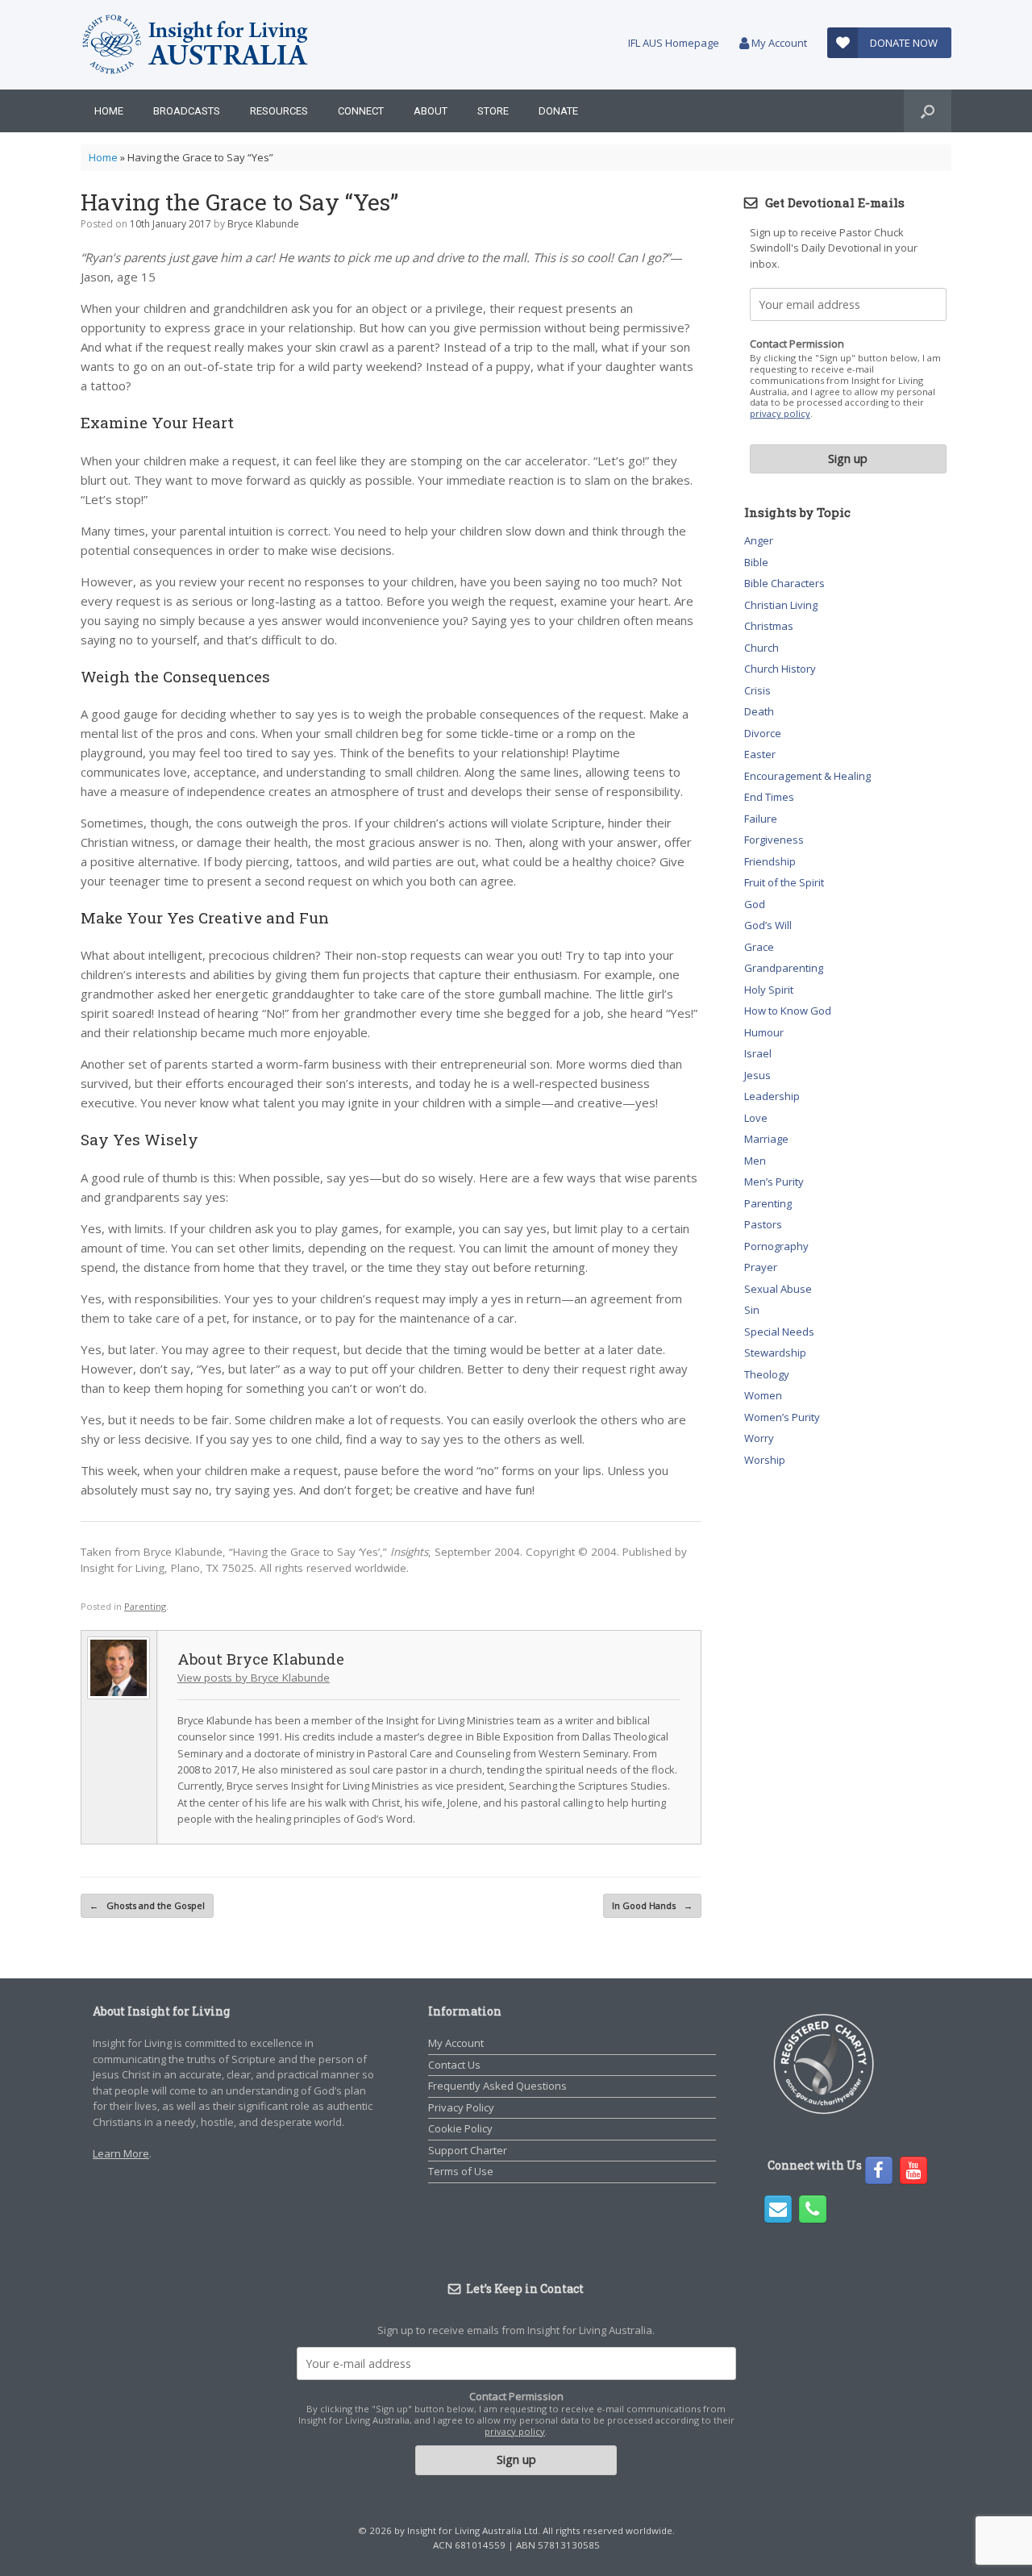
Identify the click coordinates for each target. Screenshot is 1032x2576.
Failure (761, 819)
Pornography (776, 1246)
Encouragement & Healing (807, 776)
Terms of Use (461, 2171)
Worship (765, 1460)
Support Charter (468, 2150)
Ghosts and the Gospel (147, 1905)
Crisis (757, 690)
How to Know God (788, 1011)
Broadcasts (187, 111)
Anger (759, 540)
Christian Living (781, 605)
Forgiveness (774, 840)
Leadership (772, 1096)
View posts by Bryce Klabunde (254, 1678)
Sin (752, 1310)
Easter (760, 754)
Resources (279, 111)
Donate (558, 111)
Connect (361, 111)
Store (493, 111)
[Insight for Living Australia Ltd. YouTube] (913, 2170)
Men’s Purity (774, 1182)
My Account (778, 43)
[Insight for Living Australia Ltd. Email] (778, 2209)
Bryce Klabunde (263, 224)
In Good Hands (652, 1905)
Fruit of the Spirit (784, 882)
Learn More (121, 2153)
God (755, 904)
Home (109, 111)
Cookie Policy (460, 2128)
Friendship (770, 861)
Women (763, 1395)
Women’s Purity (782, 1417)
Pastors (763, 1224)
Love (756, 1118)
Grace (759, 947)
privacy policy (780, 413)
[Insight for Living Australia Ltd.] (196, 45)
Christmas (769, 626)
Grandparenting (784, 968)
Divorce (763, 733)
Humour (764, 1032)
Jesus (757, 1075)
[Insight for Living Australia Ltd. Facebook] (879, 2170)
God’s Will (768, 925)
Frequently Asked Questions (497, 2086)
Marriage (766, 1139)
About (431, 111)
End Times (769, 797)
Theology (767, 1374)
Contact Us (454, 2065)
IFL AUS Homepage (674, 43)
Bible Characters (784, 583)
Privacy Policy (461, 2107)
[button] (928, 111)
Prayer (761, 1267)
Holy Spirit (769, 990)
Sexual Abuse (778, 1289)
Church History (780, 669)
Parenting (145, 1606)
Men (755, 1161)
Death (759, 711)
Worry (759, 1438)
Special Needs (779, 1332)
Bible (756, 562)
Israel (758, 1053)
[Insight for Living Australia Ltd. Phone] (813, 2209)
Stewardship (775, 1353)
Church (762, 648)
